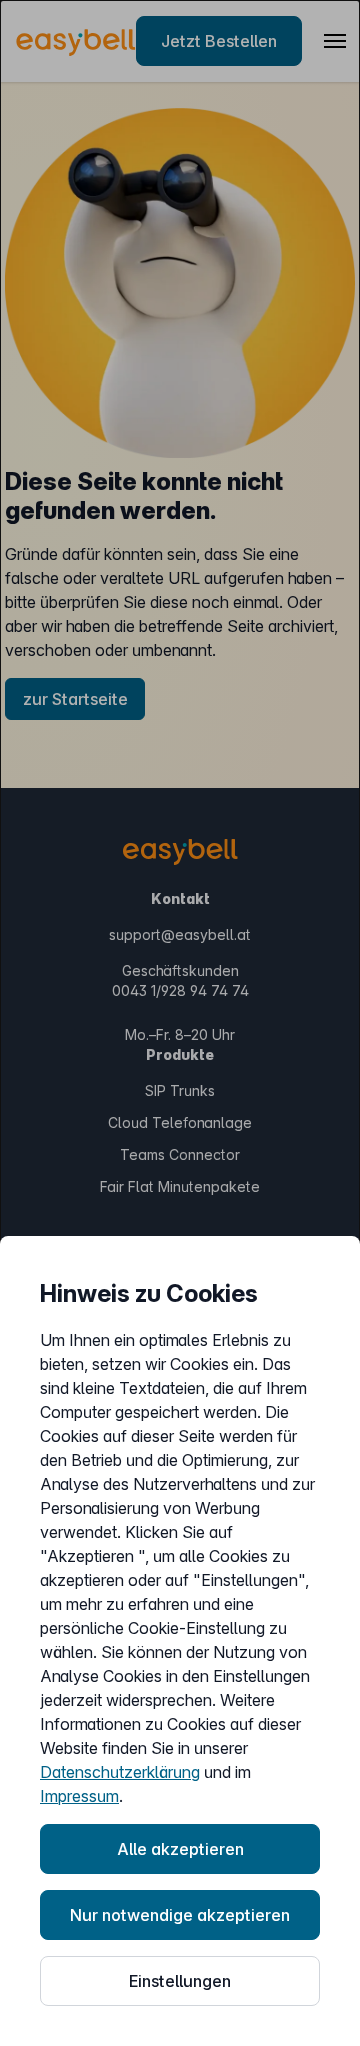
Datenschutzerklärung (120, 1772)
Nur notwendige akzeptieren (180, 1915)
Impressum (79, 1796)
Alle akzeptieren (180, 1849)
